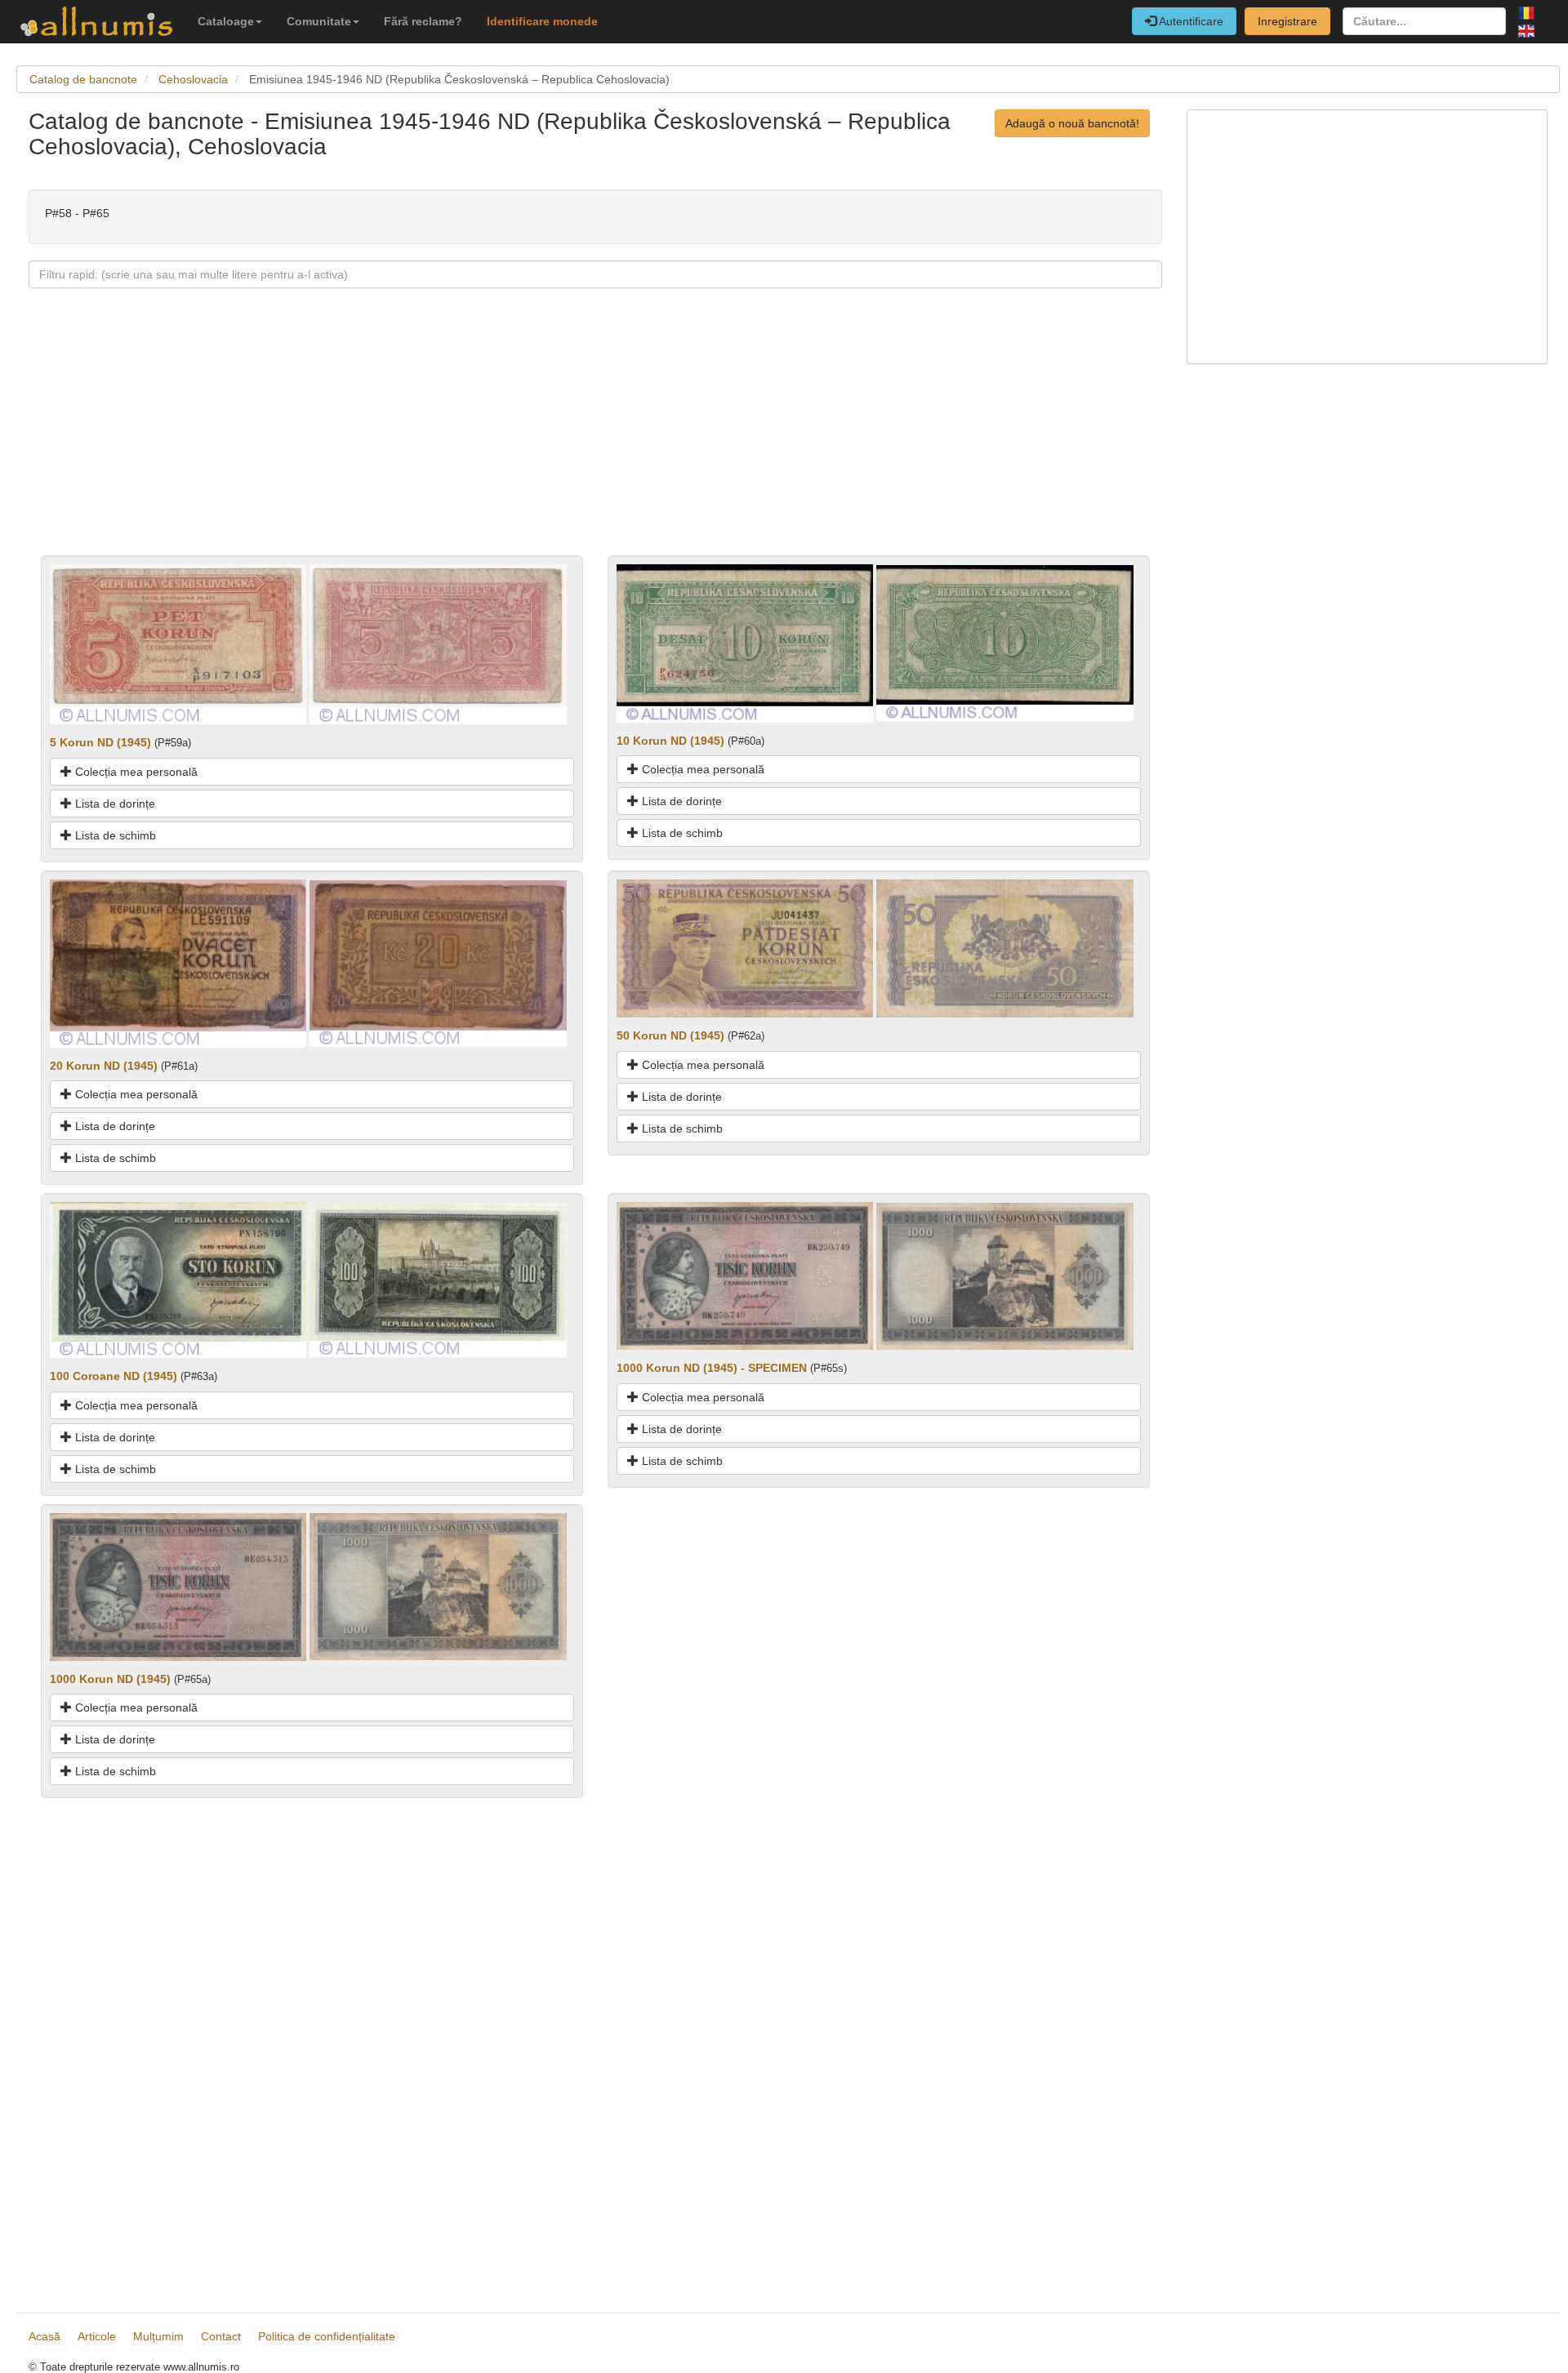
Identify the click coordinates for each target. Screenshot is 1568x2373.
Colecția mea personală (135, 772)
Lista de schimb (114, 835)
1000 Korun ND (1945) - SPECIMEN (712, 1368)
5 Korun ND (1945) (100, 742)
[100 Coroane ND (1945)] (178, 1280)
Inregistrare (1287, 21)
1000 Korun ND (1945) (110, 1679)
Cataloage (226, 21)
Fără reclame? (423, 21)
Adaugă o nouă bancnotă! (1072, 123)
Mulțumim (158, 2336)
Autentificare (1190, 21)
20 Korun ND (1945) (104, 1066)
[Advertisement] (519, 441)
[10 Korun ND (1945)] (745, 643)
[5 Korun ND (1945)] (178, 643)
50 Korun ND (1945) (670, 1035)
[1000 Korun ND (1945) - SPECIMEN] (745, 1276)
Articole (97, 2336)
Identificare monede (542, 21)
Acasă (45, 2336)
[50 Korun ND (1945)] (745, 947)
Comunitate (319, 21)
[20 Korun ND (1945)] (178, 962)
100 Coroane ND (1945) (114, 1376)
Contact (221, 2336)
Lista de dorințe (114, 804)
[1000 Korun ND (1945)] (178, 1586)
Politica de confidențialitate (327, 2336)
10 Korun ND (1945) (670, 741)
